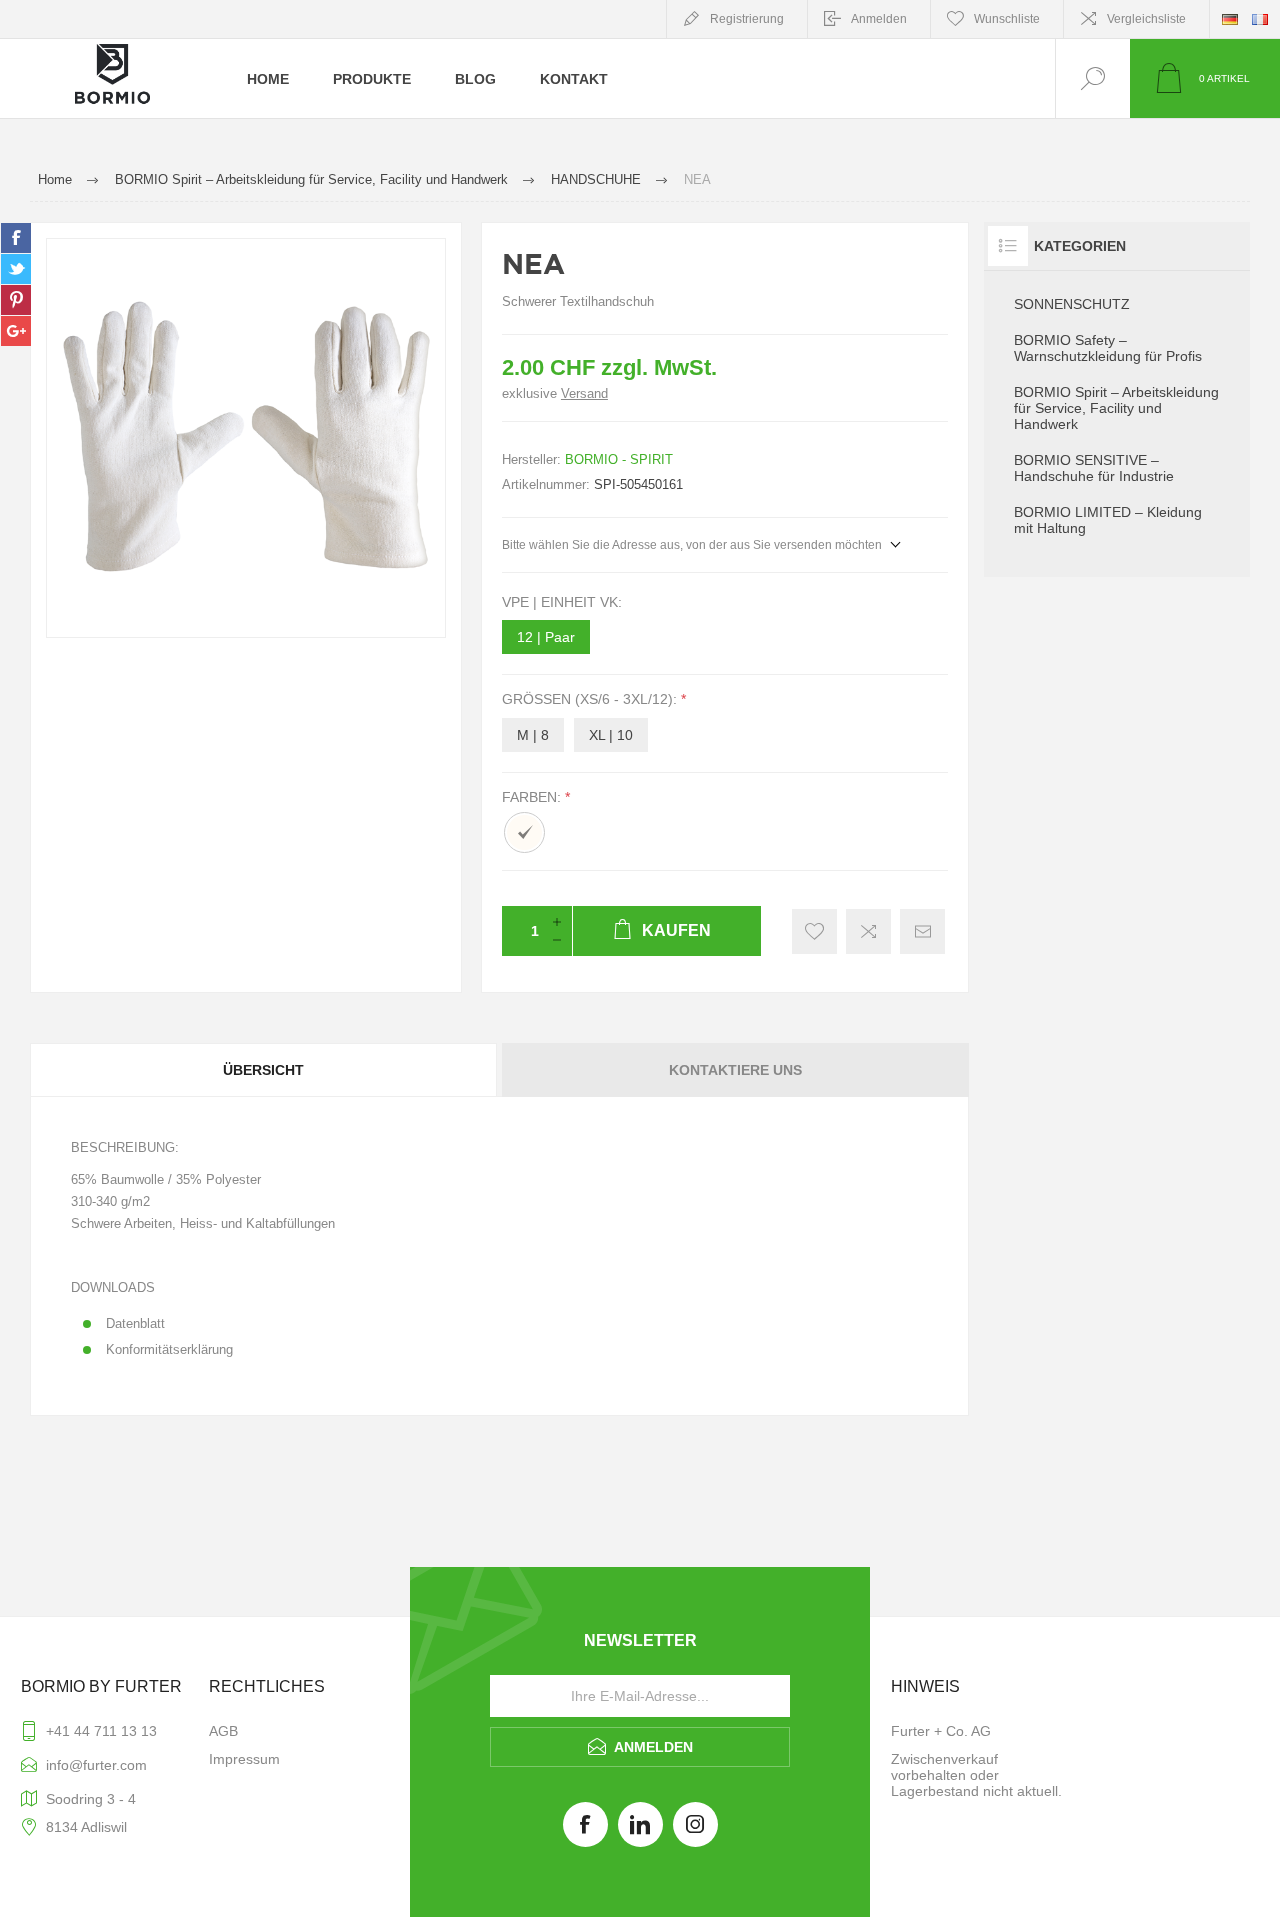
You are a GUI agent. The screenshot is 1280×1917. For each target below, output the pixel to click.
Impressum (244, 1759)
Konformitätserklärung (169, 1349)
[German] (1230, 19)
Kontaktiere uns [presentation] (735, 1070)
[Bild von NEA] (246, 438)
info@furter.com (96, 1765)
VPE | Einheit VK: (562, 602)
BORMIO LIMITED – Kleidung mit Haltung (1108, 520)
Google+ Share (16, 331)
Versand (584, 393)
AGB (223, 1731)
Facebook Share (16, 238)
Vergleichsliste (1146, 19)
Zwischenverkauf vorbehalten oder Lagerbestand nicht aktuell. (976, 1775)
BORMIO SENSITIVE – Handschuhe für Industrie (1094, 468)
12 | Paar (546, 637)
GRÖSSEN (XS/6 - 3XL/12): (591, 700)
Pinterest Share (16, 300)
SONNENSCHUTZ (1072, 304)
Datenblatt (135, 1323)
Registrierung (747, 19)
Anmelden (879, 19)
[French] (1260, 19)
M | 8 (533, 735)
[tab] (265, 1070)
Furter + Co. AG (941, 1731)
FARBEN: (533, 797)
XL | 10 (611, 735)
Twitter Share (16, 269)
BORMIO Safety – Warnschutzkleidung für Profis (1108, 348)
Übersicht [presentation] (263, 1070)
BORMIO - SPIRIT (619, 459)
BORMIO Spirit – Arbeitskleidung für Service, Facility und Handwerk (1116, 408)
